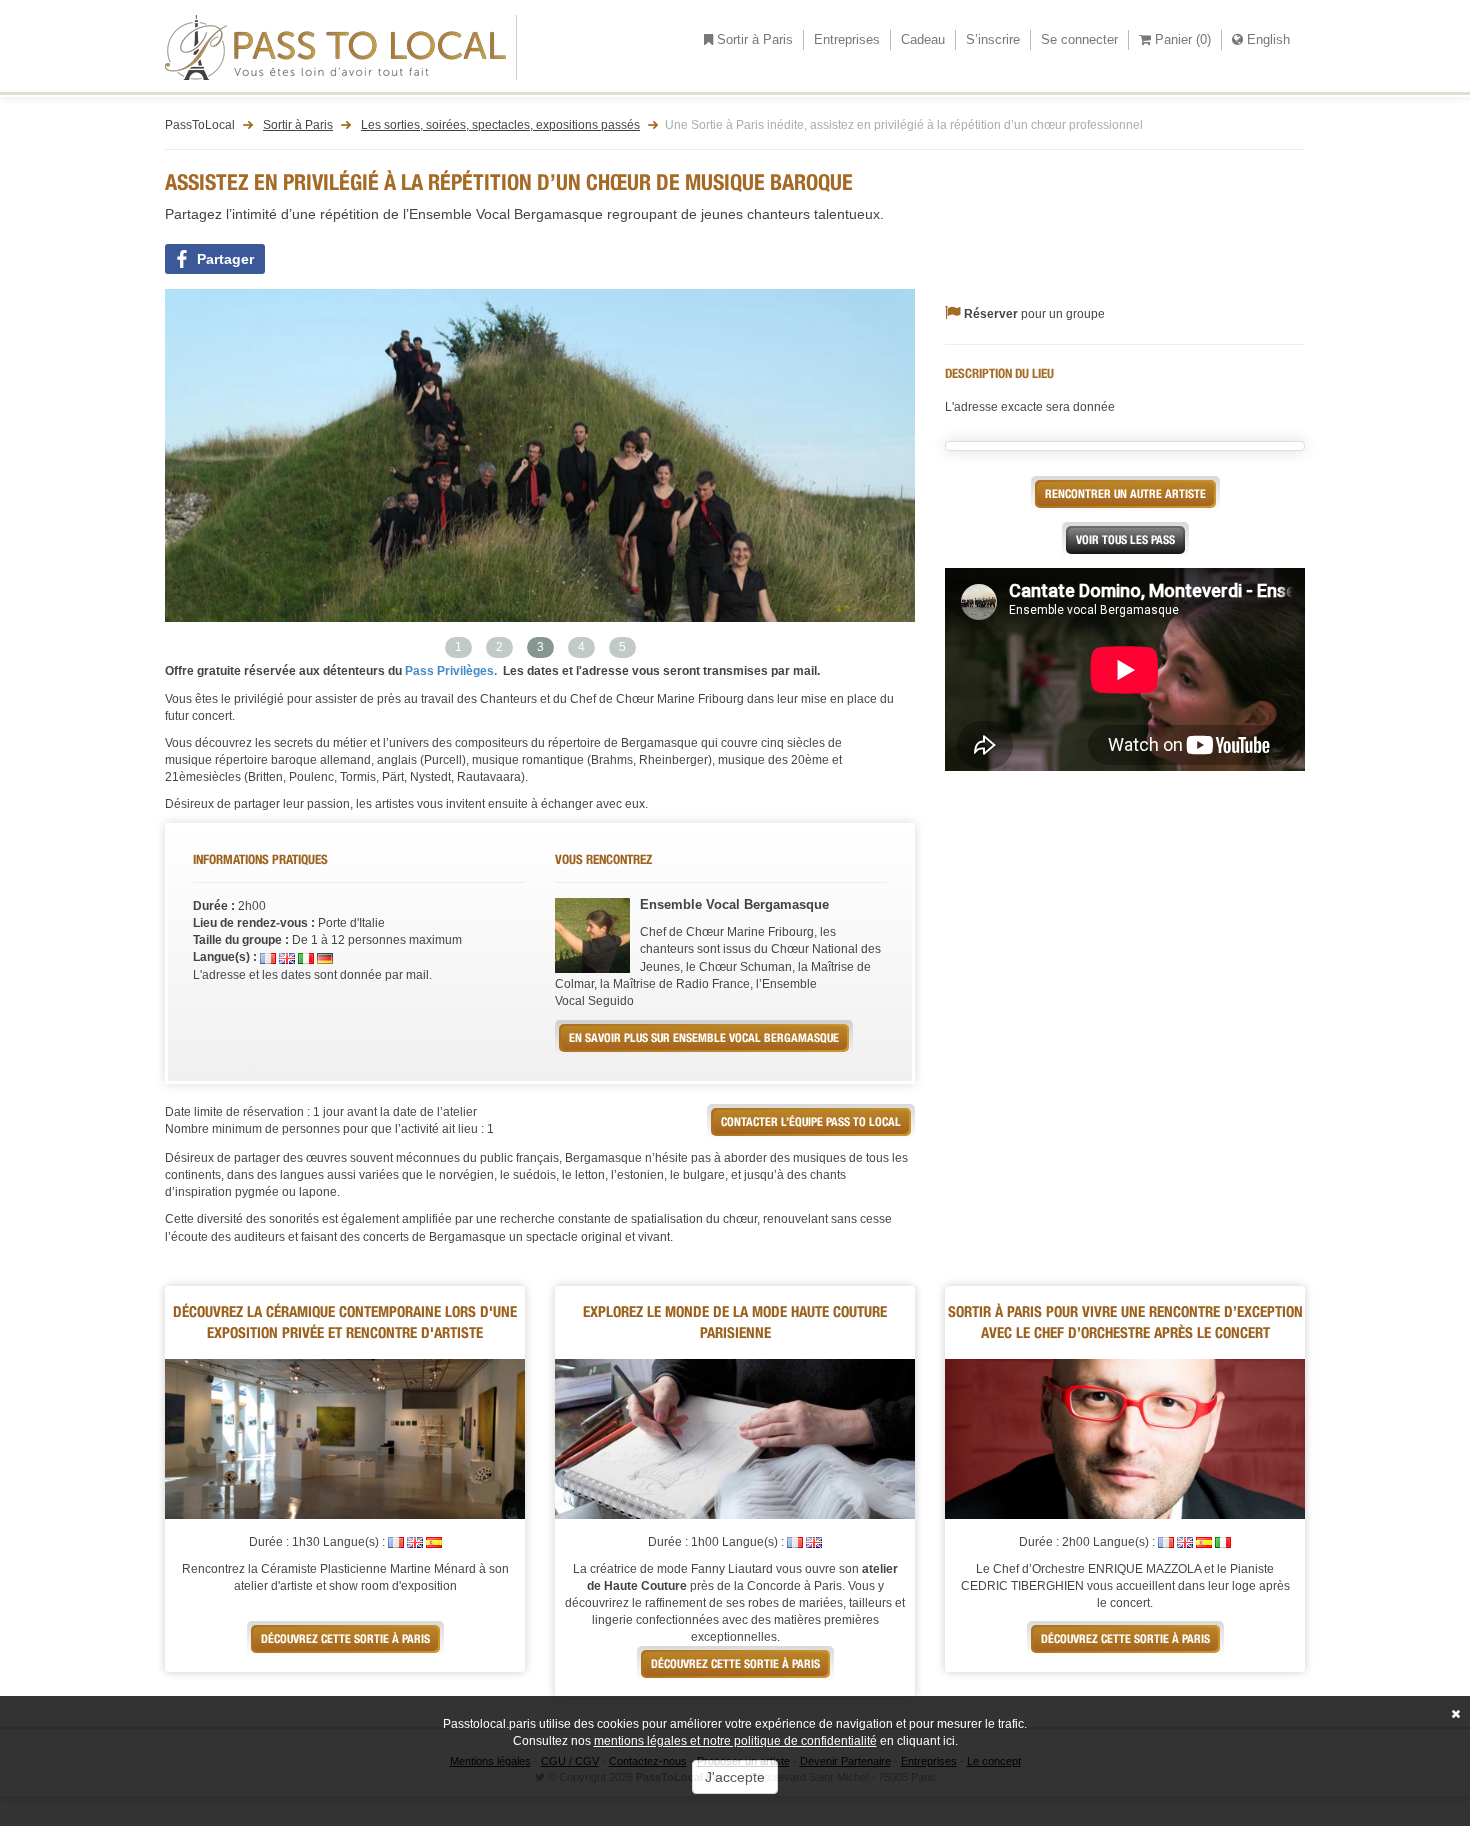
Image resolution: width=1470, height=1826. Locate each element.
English (1266, 39)
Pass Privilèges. (449, 671)
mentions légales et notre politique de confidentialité (735, 1741)
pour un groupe (1034, 314)
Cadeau (923, 39)
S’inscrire (993, 39)
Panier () (1181, 39)
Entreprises (847, 39)
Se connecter (1079, 39)
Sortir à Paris (753, 39)
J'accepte (735, 1777)
